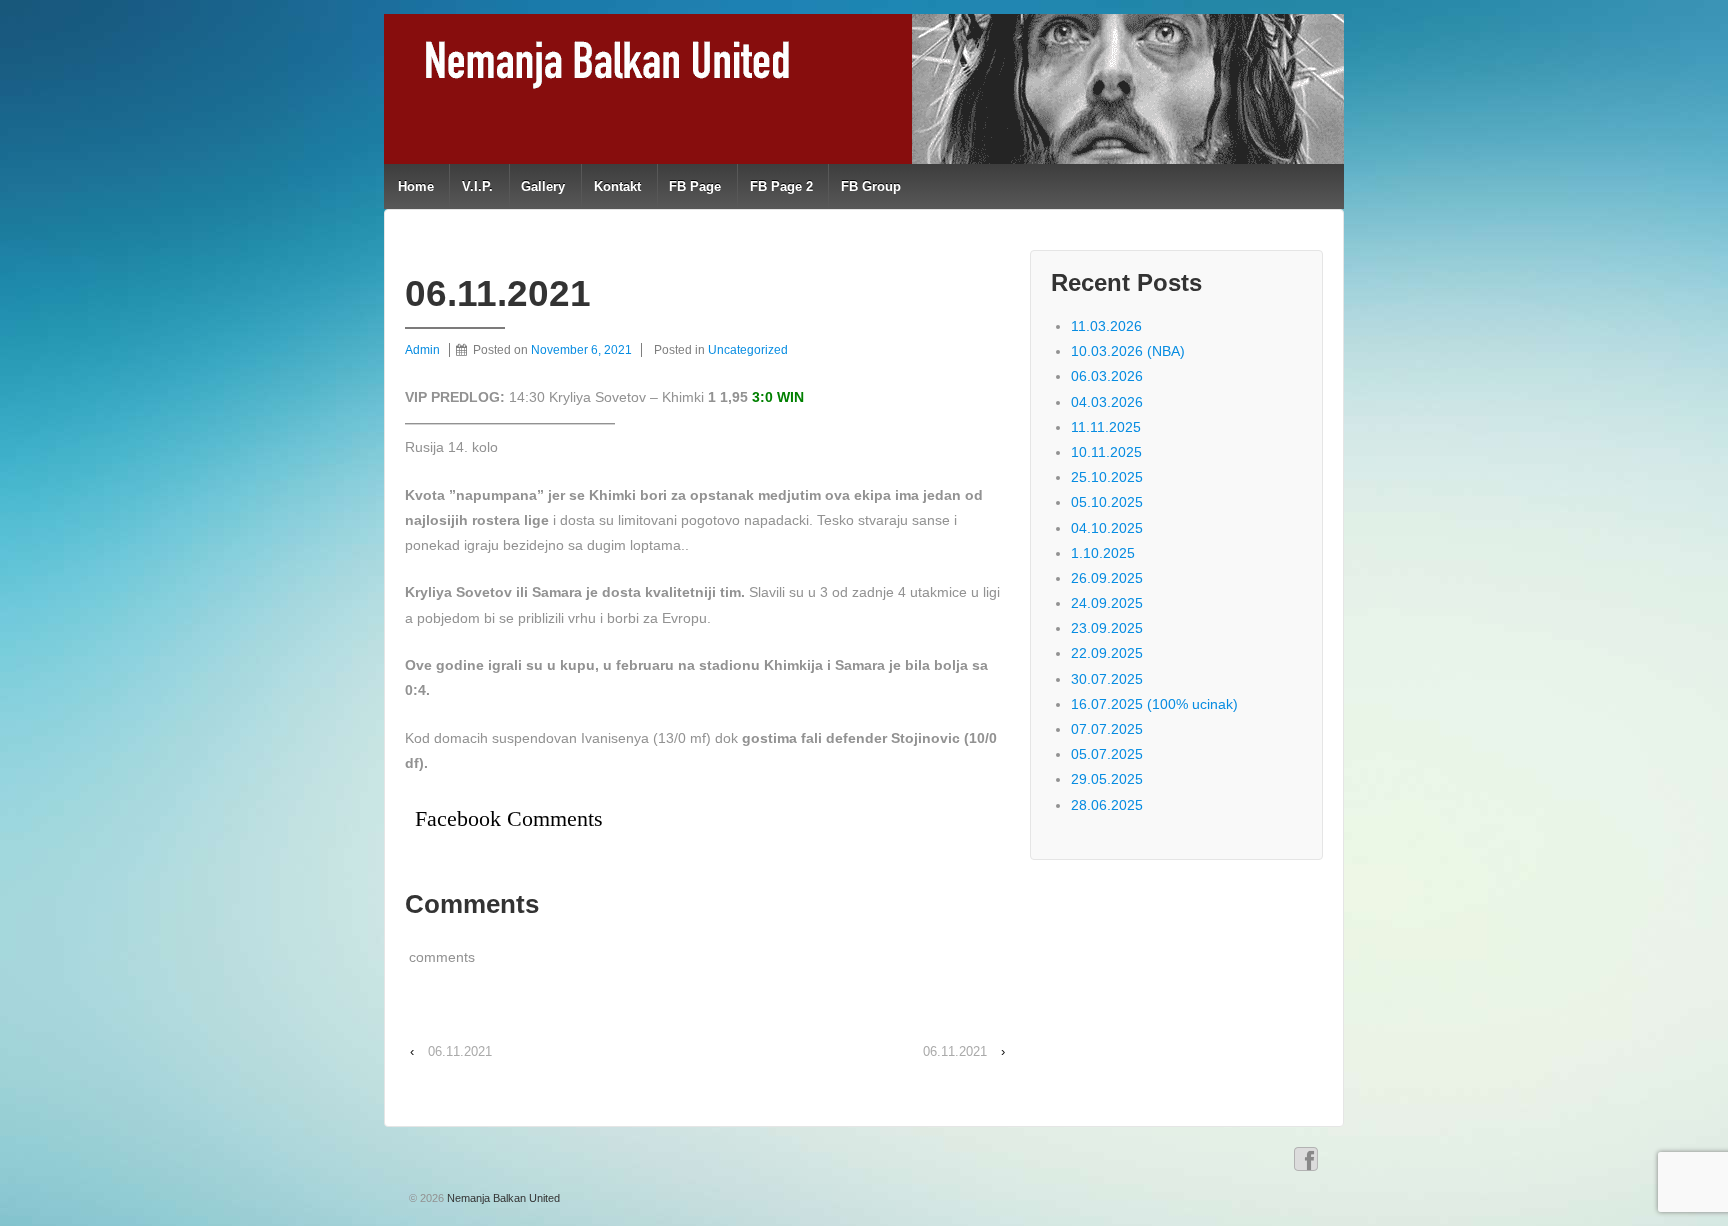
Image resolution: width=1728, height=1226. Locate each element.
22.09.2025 (1107, 653)
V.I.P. (477, 186)
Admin (422, 350)
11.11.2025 (1106, 427)
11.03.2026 (1106, 326)
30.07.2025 (1107, 679)
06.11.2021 (460, 1051)
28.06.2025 (1107, 805)
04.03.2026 (1107, 402)
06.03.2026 (1107, 376)
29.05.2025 (1107, 779)
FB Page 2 (781, 186)
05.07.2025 (1107, 754)
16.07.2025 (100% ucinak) (1154, 704)
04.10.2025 (1107, 528)
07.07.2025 (1107, 729)
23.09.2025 (1107, 628)
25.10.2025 (1107, 477)
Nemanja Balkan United (502, 1198)
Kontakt (617, 186)
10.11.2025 (1106, 452)
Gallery (543, 186)
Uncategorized (748, 350)
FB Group (871, 186)
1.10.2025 (1103, 553)
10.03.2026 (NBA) (1128, 351)
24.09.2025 (1107, 603)
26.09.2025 (1107, 578)
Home (416, 186)
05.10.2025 (1107, 502)
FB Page (695, 186)
